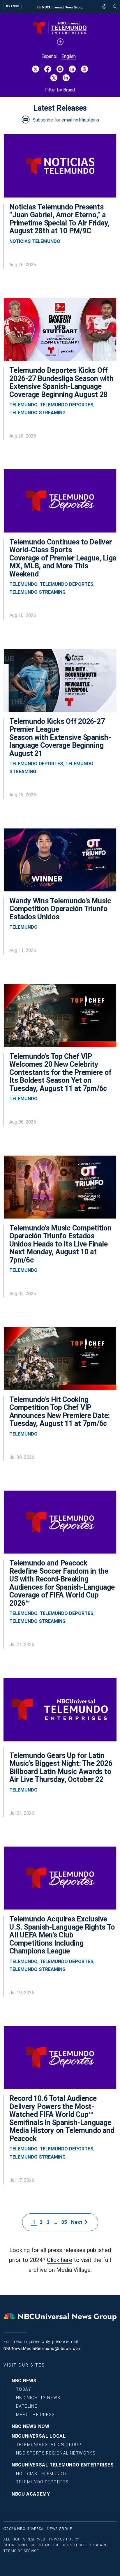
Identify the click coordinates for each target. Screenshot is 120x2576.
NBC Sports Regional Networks (56, 2453)
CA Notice (49, 2545)
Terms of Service (21, 2551)
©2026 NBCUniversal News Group (38, 2529)
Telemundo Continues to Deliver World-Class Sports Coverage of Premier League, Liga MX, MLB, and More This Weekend (63, 558)
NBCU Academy (31, 2494)
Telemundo (23, 405)
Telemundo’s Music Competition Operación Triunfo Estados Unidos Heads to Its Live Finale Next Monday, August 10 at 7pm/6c (60, 1244)
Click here (60, 2260)
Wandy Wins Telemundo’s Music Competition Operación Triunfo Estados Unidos (60, 909)
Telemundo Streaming (37, 413)
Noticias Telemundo (35, 241)
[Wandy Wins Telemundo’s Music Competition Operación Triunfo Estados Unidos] (60, 863)
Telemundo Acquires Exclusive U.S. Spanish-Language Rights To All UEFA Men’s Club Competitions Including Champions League (62, 1935)
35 (64, 2222)
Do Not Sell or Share (85, 2545)
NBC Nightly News (38, 2398)
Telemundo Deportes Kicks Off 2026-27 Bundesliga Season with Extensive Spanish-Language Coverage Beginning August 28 (61, 382)
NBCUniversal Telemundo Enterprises (63, 2465)
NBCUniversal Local (39, 2436)
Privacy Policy (64, 2539)
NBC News (24, 2381)
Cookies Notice (19, 2545)
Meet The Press (36, 2415)
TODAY (24, 2389)
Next (78, 2222)
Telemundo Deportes (67, 405)
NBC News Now (31, 2426)
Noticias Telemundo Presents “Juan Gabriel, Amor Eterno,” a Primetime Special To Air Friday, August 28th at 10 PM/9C (59, 219)
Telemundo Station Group (49, 2445)
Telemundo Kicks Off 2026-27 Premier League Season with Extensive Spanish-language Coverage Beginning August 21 (60, 737)
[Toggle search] (115, 6)
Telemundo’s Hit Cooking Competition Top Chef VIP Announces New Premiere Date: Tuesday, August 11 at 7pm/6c (60, 1412)
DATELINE (27, 2406)
